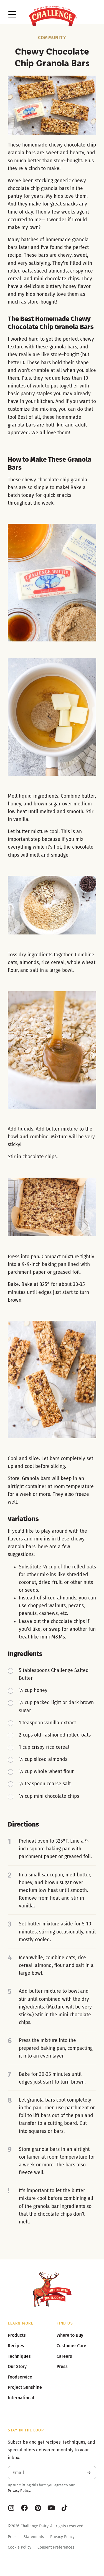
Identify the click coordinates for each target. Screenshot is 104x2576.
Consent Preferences (56, 2547)
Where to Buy (70, 2335)
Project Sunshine (25, 2387)
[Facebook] (24, 2508)
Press (13, 2537)
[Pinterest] (38, 2508)
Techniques (19, 2356)
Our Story (17, 2366)
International (21, 2398)
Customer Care (71, 2346)
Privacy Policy (19, 2491)
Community (52, 38)
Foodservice (20, 2377)
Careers (64, 2356)
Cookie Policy (20, 2547)
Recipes (16, 2346)
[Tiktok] (64, 2508)
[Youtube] (51, 2508)
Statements (34, 2537)
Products (17, 2335)
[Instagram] (11, 2508)
